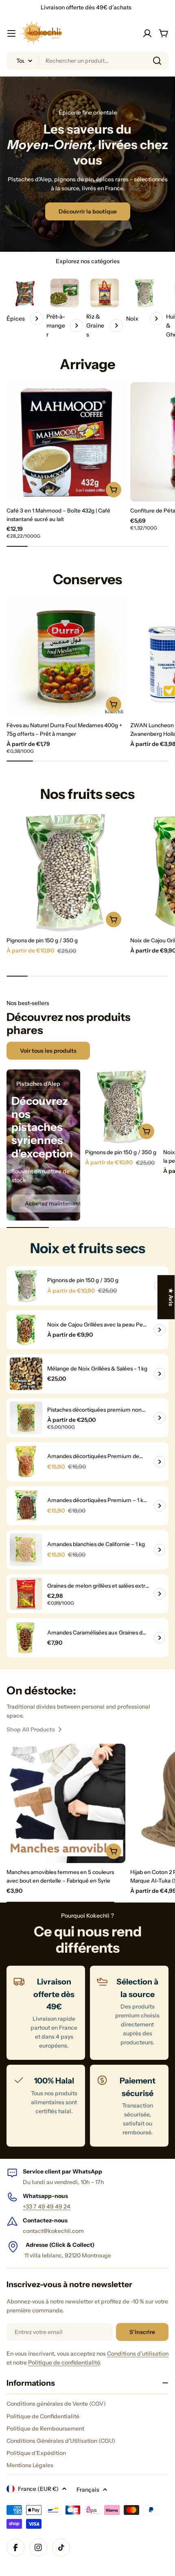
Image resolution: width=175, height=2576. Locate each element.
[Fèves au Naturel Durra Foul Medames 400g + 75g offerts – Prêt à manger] (66, 657)
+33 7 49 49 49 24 (47, 2206)
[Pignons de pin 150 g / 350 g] (66, 871)
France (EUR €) (38, 2489)
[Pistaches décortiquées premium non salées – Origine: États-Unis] (26, 1418)
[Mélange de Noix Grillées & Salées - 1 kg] (26, 1374)
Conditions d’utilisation (138, 2354)
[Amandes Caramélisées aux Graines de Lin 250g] (26, 1638)
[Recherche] (157, 61)
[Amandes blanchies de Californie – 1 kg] (26, 1550)
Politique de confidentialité (64, 2363)
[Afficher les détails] (160, 1330)
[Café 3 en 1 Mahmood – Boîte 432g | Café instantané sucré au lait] (66, 442)
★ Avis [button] (171, 1297)
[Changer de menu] (11, 33)
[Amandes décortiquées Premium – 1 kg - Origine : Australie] (26, 1506)
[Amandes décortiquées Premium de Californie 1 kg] (26, 1462)
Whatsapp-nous (45, 2196)
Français (88, 2490)
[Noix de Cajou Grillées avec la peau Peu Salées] (26, 1330)
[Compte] (147, 33)
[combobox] (87, 61)
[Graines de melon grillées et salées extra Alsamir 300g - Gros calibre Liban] (26, 1594)
